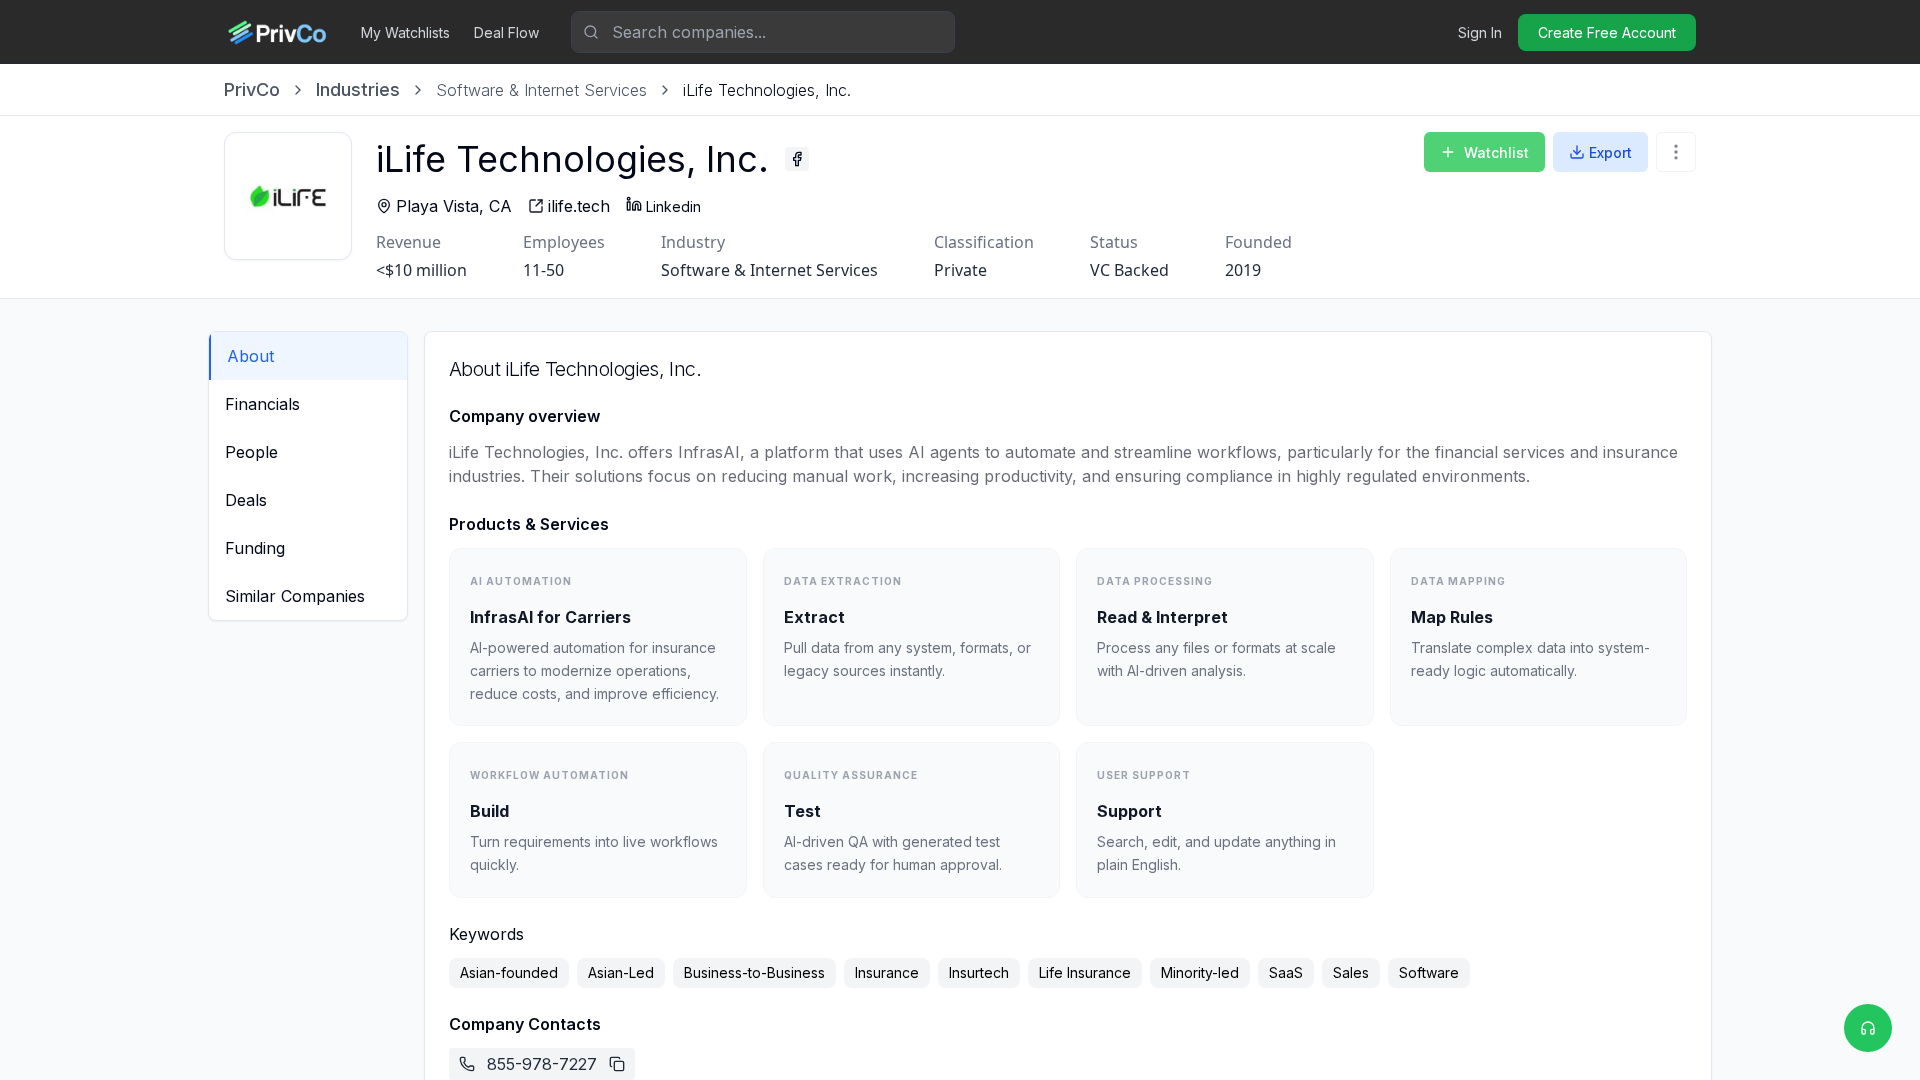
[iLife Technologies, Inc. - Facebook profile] (797, 159)
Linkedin (673, 206)
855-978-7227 (542, 1064)
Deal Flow (506, 32)
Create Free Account (1607, 32)
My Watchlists (405, 32)
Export (1610, 152)
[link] (767, 90)
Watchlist (1496, 152)
